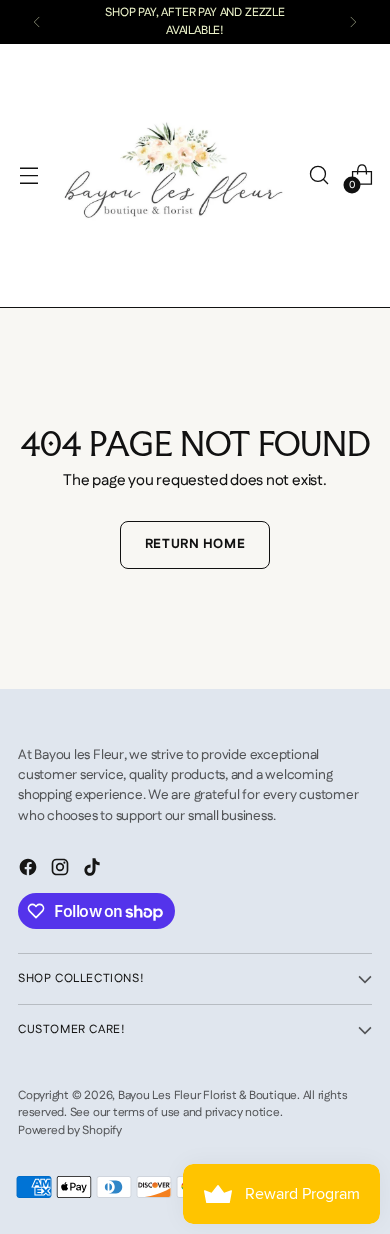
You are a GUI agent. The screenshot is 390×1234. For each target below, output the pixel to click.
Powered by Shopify (70, 1130)
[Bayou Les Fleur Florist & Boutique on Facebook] (30, 871)
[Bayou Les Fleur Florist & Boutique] (173, 175)
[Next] (353, 22)
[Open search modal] (318, 175)
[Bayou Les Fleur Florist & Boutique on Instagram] (62, 871)
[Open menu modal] (28, 175)
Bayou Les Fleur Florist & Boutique (207, 1095)
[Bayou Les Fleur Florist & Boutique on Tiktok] (94, 871)
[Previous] (37, 22)
